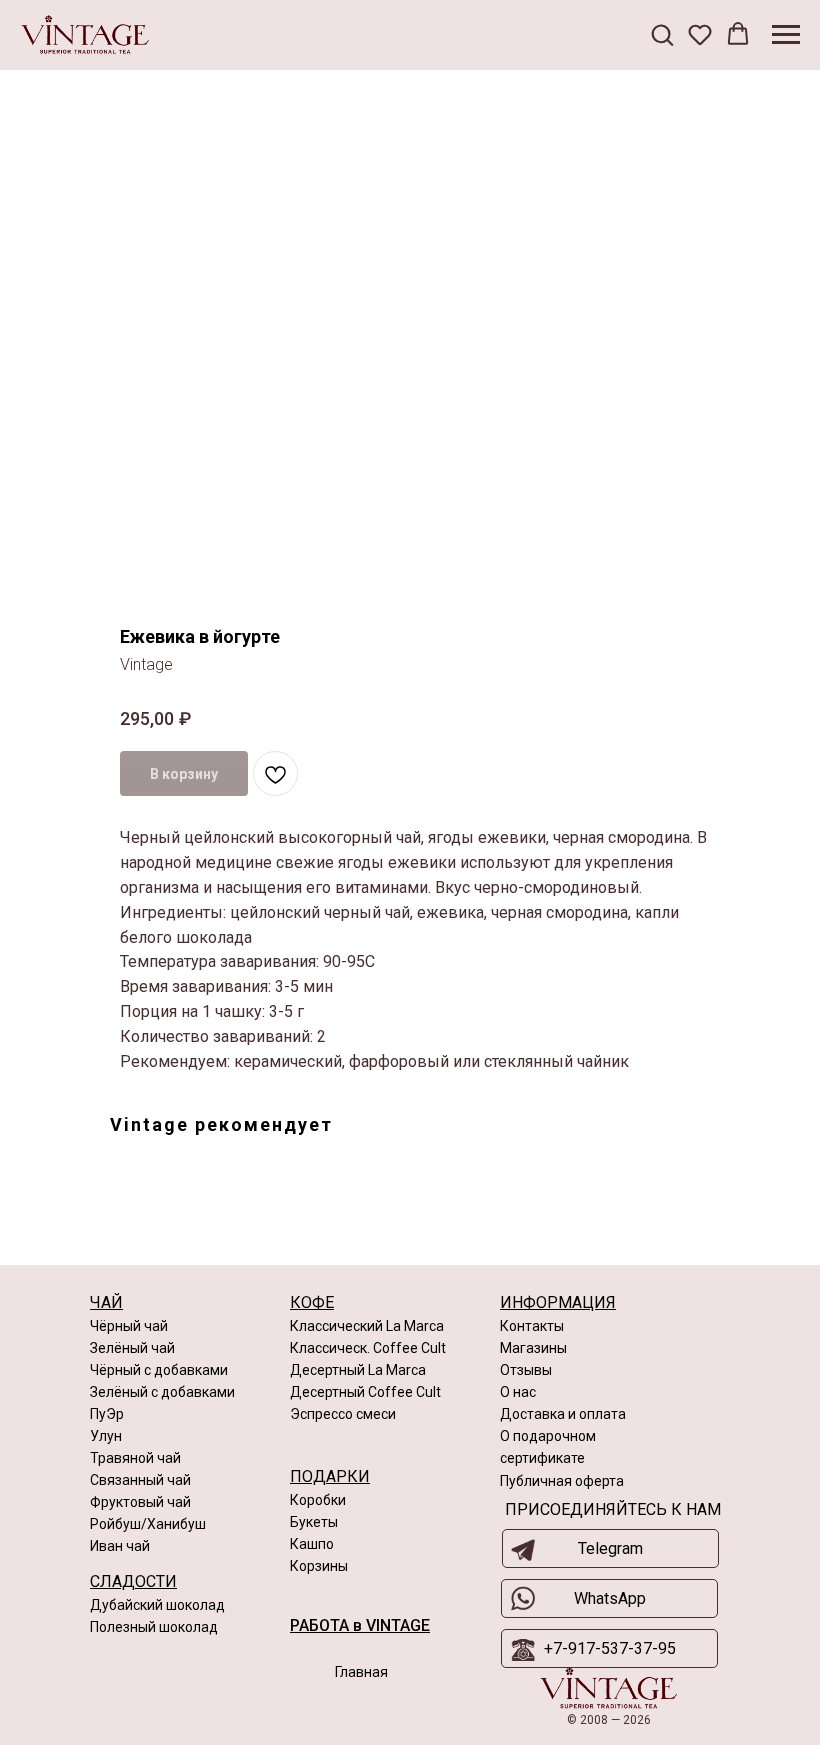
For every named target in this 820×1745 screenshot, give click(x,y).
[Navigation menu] (786, 35)
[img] (608, 1688)
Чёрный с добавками (159, 1370)
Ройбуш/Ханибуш (148, 1524)
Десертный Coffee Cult (365, 1392)
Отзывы (526, 1370)
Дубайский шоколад (157, 1605)
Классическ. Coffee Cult (368, 1348)
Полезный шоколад (154, 1627)
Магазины (533, 1348)
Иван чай (120, 1546)
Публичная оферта (562, 1481)
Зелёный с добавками (162, 1392)
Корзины (319, 1566)
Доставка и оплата (563, 1414)
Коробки (318, 1500)
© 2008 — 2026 (609, 1720)
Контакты (532, 1326)
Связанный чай (140, 1480)
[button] (662, 34)
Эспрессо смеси (343, 1414)
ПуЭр (107, 1414)
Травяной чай (135, 1458)
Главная (361, 1672)
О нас (518, 1392)
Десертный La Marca (358, 1370)
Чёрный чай (129, 1326)
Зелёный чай (132, 1348)
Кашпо (312, 1544)
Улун (106, 1436)
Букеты (314, 1522)
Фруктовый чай (140, 1502)
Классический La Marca (367, 1326)
